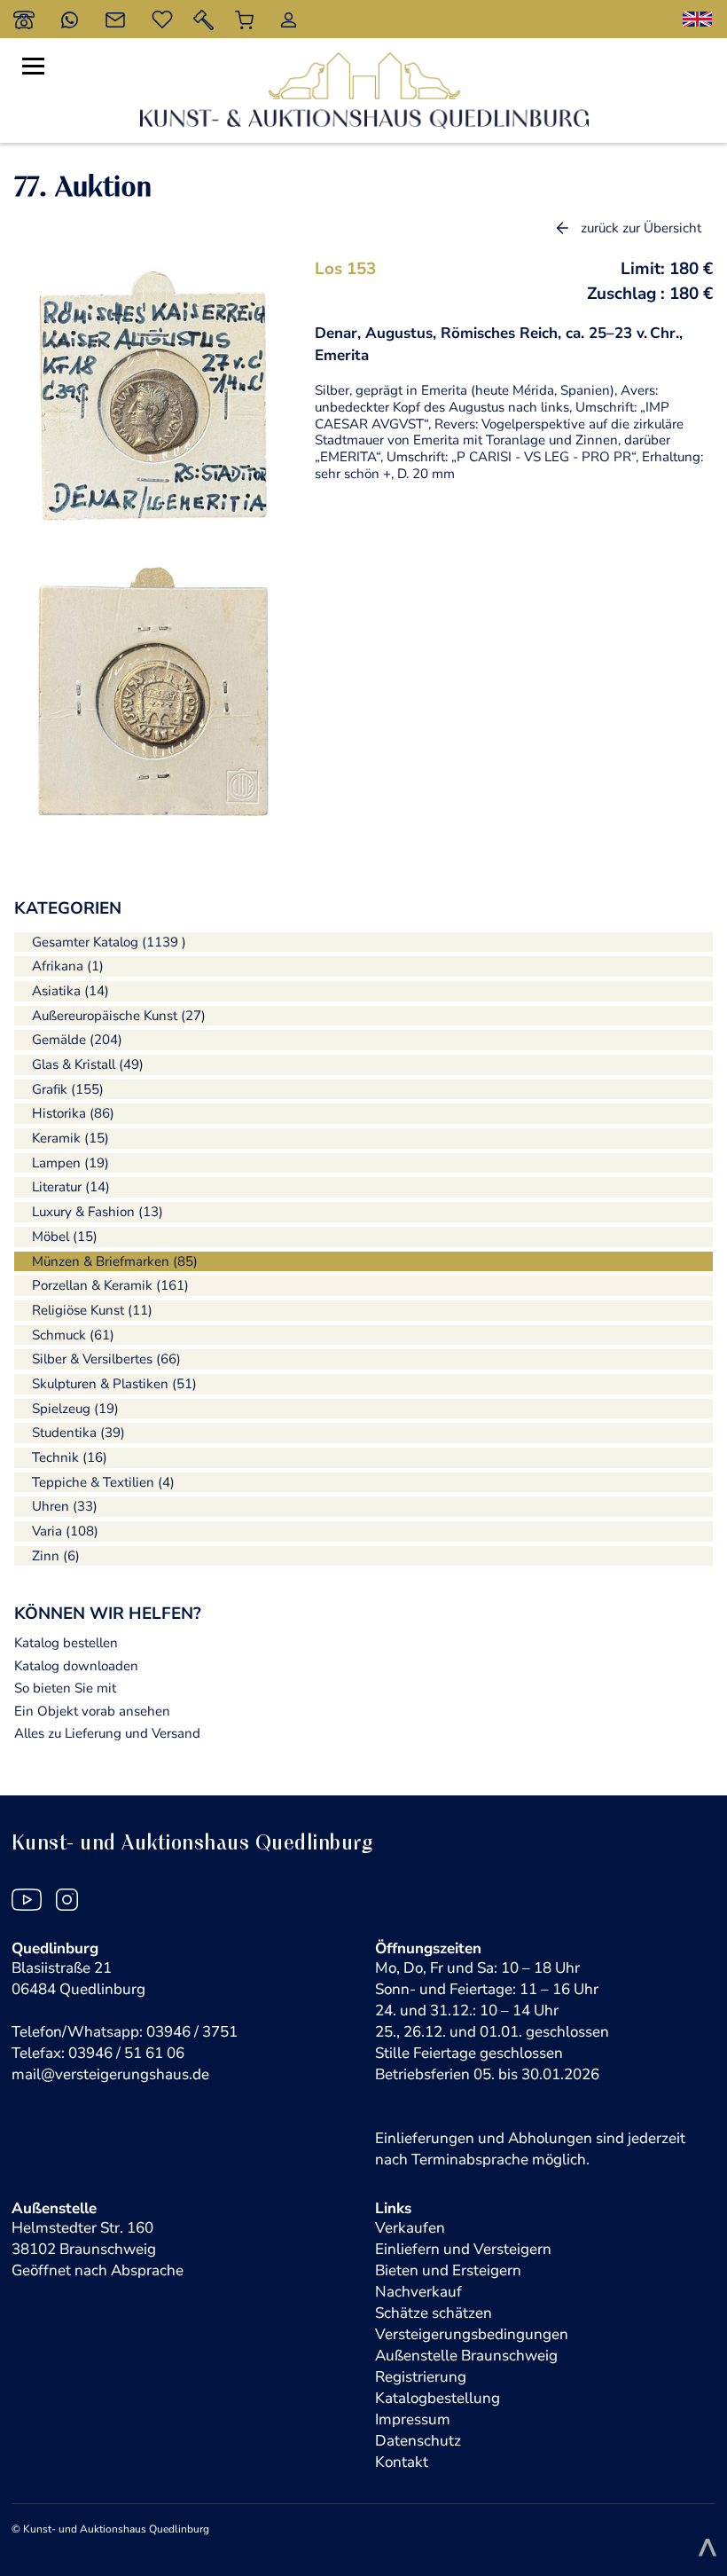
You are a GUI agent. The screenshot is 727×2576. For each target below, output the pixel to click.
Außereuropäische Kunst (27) (119, 1016)
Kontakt (402, 2462)
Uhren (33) (65, 1506)
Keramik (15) (70, 1138)
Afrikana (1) (68, 966)
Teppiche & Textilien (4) (103, 1482)
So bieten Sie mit (65, 1688)
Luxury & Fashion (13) (98, 1212)
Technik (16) (70, 1457)
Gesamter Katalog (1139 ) (109, 942)
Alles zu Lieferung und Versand (107, 1733)
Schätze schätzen (434, 2313)
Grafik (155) (68, 1089)
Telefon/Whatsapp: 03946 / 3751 (125, 2032)
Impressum (413, 2419)
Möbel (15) (65, 1237)
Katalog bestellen (66, 1643)
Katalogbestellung (438, 2398)
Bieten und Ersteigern (448, 2270)
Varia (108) (65, 1531)
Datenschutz (418, 2441)
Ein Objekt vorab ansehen (92, 1711)
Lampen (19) (70, 1163)
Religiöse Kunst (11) (92, 1310)
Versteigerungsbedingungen (472, 2334)
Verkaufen (410, 2228)
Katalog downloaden (76, 1666)
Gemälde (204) (77, 1040)
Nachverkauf (418, 2292)
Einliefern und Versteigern (463, 2249)
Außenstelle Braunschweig (466, 2356)
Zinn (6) (56, 1556)
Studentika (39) (78, 1433)
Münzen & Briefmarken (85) (115, 1261)
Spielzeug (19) (75, 1409)
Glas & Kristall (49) (88, 1064)
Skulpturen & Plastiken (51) (114, 1384)
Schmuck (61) (73, 1335)
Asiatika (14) (70, 991)
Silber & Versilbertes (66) (106, 1359)
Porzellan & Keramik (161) (110, 1285)
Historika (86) (73, 1113)
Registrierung (421, 2377)
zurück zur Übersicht (641, 228)
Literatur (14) (71, 1187)
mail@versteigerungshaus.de (110, 2074)
